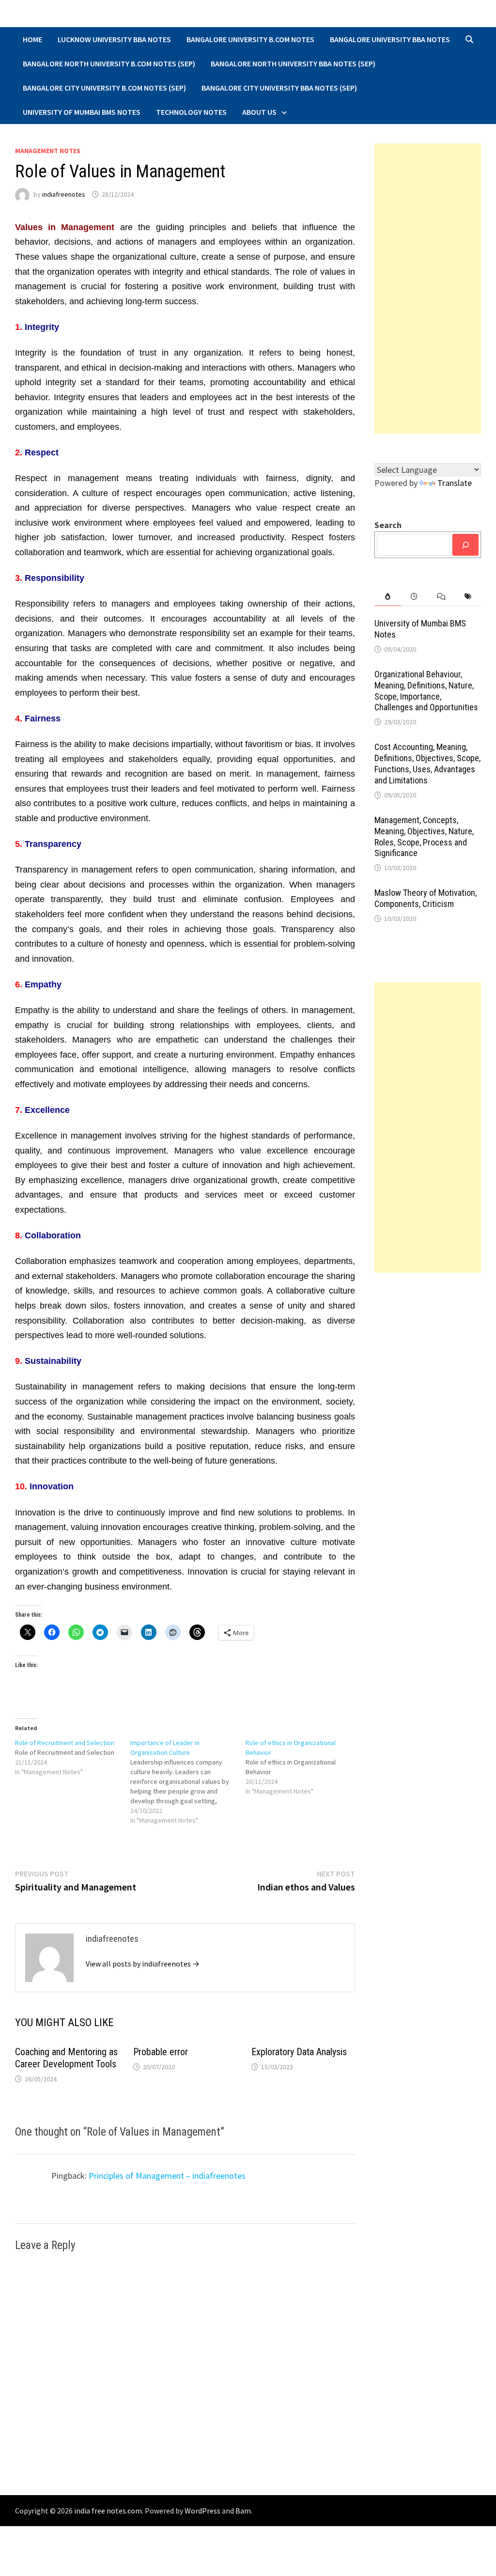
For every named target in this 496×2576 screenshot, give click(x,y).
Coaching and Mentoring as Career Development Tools (66, 2058)
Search (388, 525)
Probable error (161, 2052)
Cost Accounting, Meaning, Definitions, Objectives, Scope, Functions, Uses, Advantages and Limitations (427, 764)
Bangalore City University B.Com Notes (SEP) (104, 88)
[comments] (441, 597)
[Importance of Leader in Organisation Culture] (188, 1781)
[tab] (388, 597)
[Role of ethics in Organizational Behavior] (303, 1767)
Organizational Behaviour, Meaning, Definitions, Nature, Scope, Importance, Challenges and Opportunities (426, 691)
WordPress (202, 2511)
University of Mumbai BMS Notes (82, 112)
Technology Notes (191, 112)
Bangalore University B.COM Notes (250, 39)
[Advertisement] (428, 289)
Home (32, 39)
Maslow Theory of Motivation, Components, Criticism (426, 898)
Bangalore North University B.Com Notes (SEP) (109, 63)
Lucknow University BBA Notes (114, 39)
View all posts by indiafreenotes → (143, 1964)
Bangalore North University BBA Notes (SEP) (293, 63)
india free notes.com (108, 2511)
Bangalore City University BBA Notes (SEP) (279, 88)
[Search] (465, 545)
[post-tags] (468, 597)
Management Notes (48, 151)
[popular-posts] (388, 597)
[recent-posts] (414, 597)
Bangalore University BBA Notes (390, 39)
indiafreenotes (64, 194)
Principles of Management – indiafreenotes (167, 2176)
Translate (455, 483)
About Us (259, 112)
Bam (243, 2511)
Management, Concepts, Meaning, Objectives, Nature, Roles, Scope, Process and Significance (424, 837)
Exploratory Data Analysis (299, 2052)
